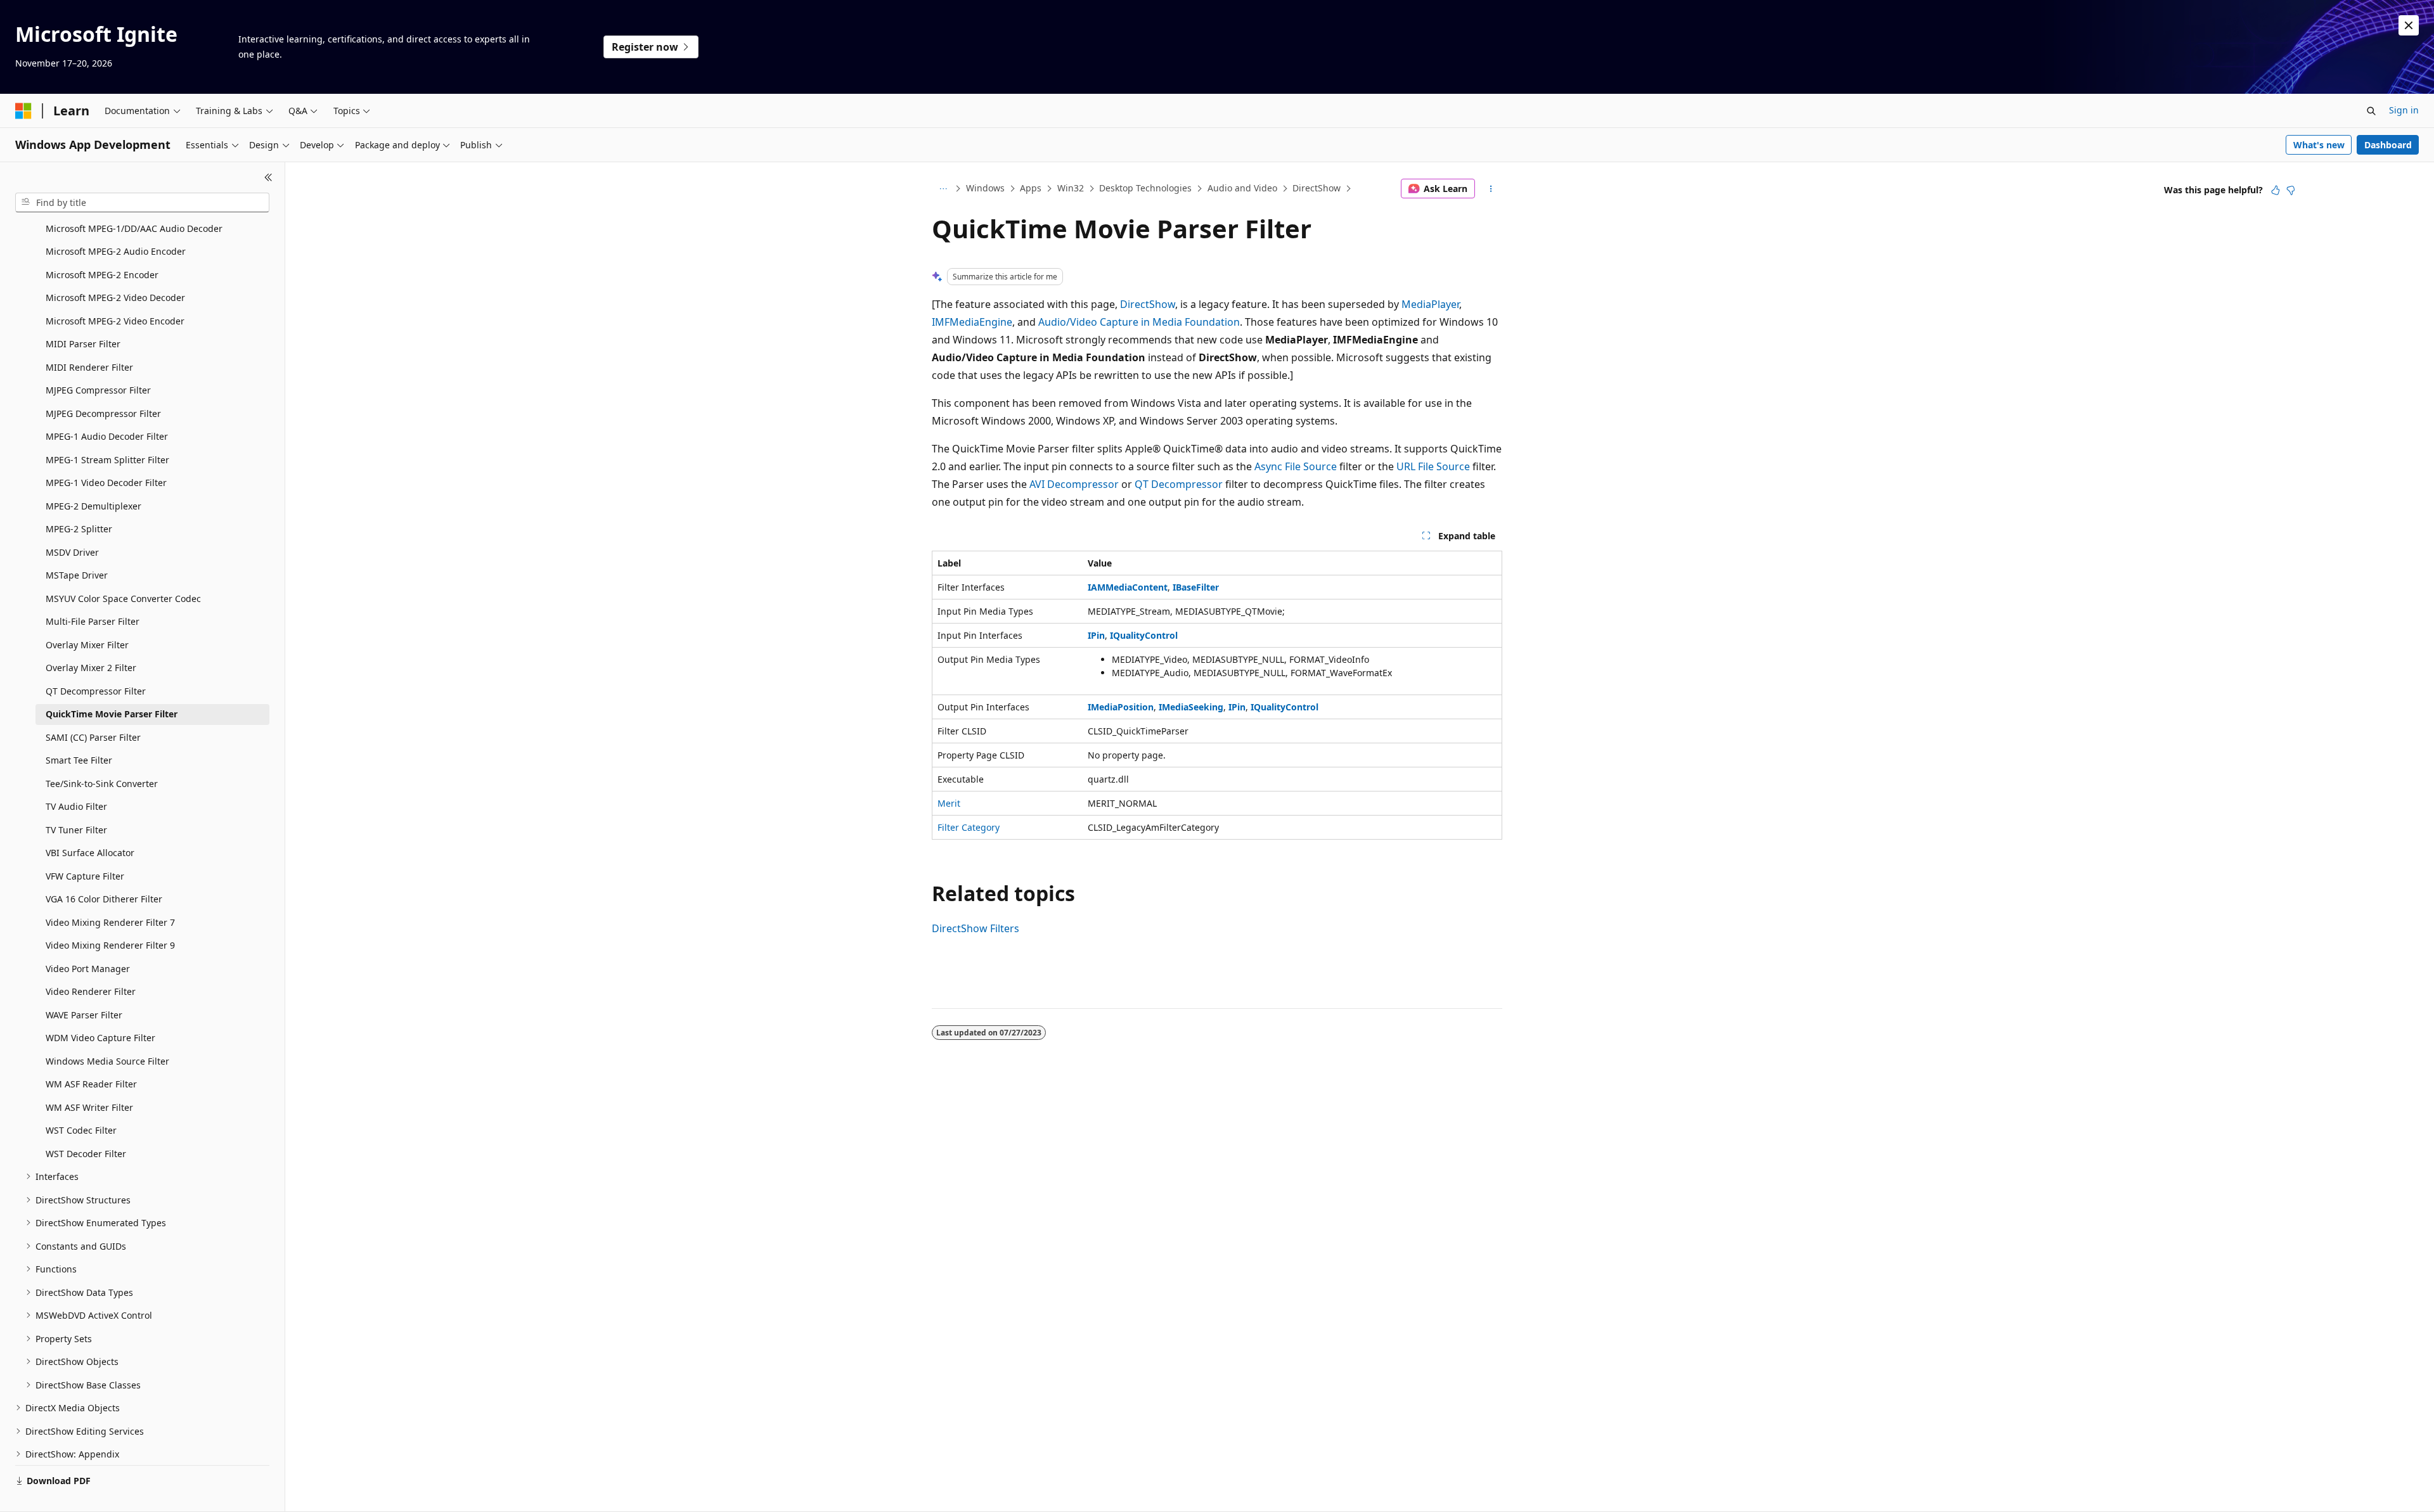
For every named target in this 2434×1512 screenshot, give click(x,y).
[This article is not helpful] (2291, 190)
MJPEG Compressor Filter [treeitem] (98, 390)
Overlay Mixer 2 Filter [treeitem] (91, 668)
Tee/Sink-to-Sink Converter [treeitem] (102, 784)
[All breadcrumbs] (943, 189)
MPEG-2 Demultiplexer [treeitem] (93, 506)
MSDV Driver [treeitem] (72, 552)
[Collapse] (268, 177)
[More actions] (1491, 189)
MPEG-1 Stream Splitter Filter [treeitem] (107, 460)
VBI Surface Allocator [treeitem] (90, 853)
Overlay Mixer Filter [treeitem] (87, 645)
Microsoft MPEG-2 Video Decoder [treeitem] (115, 298)
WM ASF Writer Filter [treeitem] (89, 1107)
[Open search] (2371, 111)
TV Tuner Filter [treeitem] (76, 830)
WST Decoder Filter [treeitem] (86, 1154)
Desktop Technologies (1145, 188)
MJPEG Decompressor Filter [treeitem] (103, 413)
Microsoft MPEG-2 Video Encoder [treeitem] (115, 321)
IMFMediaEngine (972, 322)
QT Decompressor (1179, 484)
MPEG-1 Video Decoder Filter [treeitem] (106, 483)
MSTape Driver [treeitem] (77, 575)
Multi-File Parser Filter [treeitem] (93, 621)
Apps (1031, 188)
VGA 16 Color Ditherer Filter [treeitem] (104, 899)
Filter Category (969, 827)
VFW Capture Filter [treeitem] (85, 876)
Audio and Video (1242, 188)
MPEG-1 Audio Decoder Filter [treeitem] (107, 436)
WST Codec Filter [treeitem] (81, 1130)
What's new (2319, 145)
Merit (949, 803)
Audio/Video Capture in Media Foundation (1139, 322)
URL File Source (1433, 466)
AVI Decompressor (1074, 484)
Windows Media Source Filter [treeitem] (107, 1061)
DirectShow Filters (976, 928)
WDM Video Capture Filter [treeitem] (100, 1038)
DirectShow (1317, 188)
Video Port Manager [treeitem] (88, 969)
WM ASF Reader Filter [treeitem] (91, 1084)
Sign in (2404, 110)
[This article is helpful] (2276, 190)
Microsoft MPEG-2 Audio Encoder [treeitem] (116, 251)
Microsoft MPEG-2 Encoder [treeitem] (102, 275)
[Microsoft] (23, 111)
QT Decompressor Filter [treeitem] (96, 691)
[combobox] (142, 203)
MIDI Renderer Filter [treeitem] (89, 367)
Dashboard (2388, 145)
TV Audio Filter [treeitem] (76, 806)
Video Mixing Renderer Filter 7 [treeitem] (110, 922)
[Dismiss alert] (2409, 25)
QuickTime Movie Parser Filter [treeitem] (112, 714)
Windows (985, 188)
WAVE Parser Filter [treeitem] (84, 1015)
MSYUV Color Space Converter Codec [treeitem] (123, 599)
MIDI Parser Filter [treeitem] (83, 344)
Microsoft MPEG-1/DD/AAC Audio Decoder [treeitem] (134, 228)
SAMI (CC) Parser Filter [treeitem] (93, 737)
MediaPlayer (1430, 304)
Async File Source (1296, 466)
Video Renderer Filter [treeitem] (91, 991)
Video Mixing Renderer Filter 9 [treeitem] (110, 945)
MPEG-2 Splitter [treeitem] (79, 529)
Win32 (1071, 188)
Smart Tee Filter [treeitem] (79, 760)
